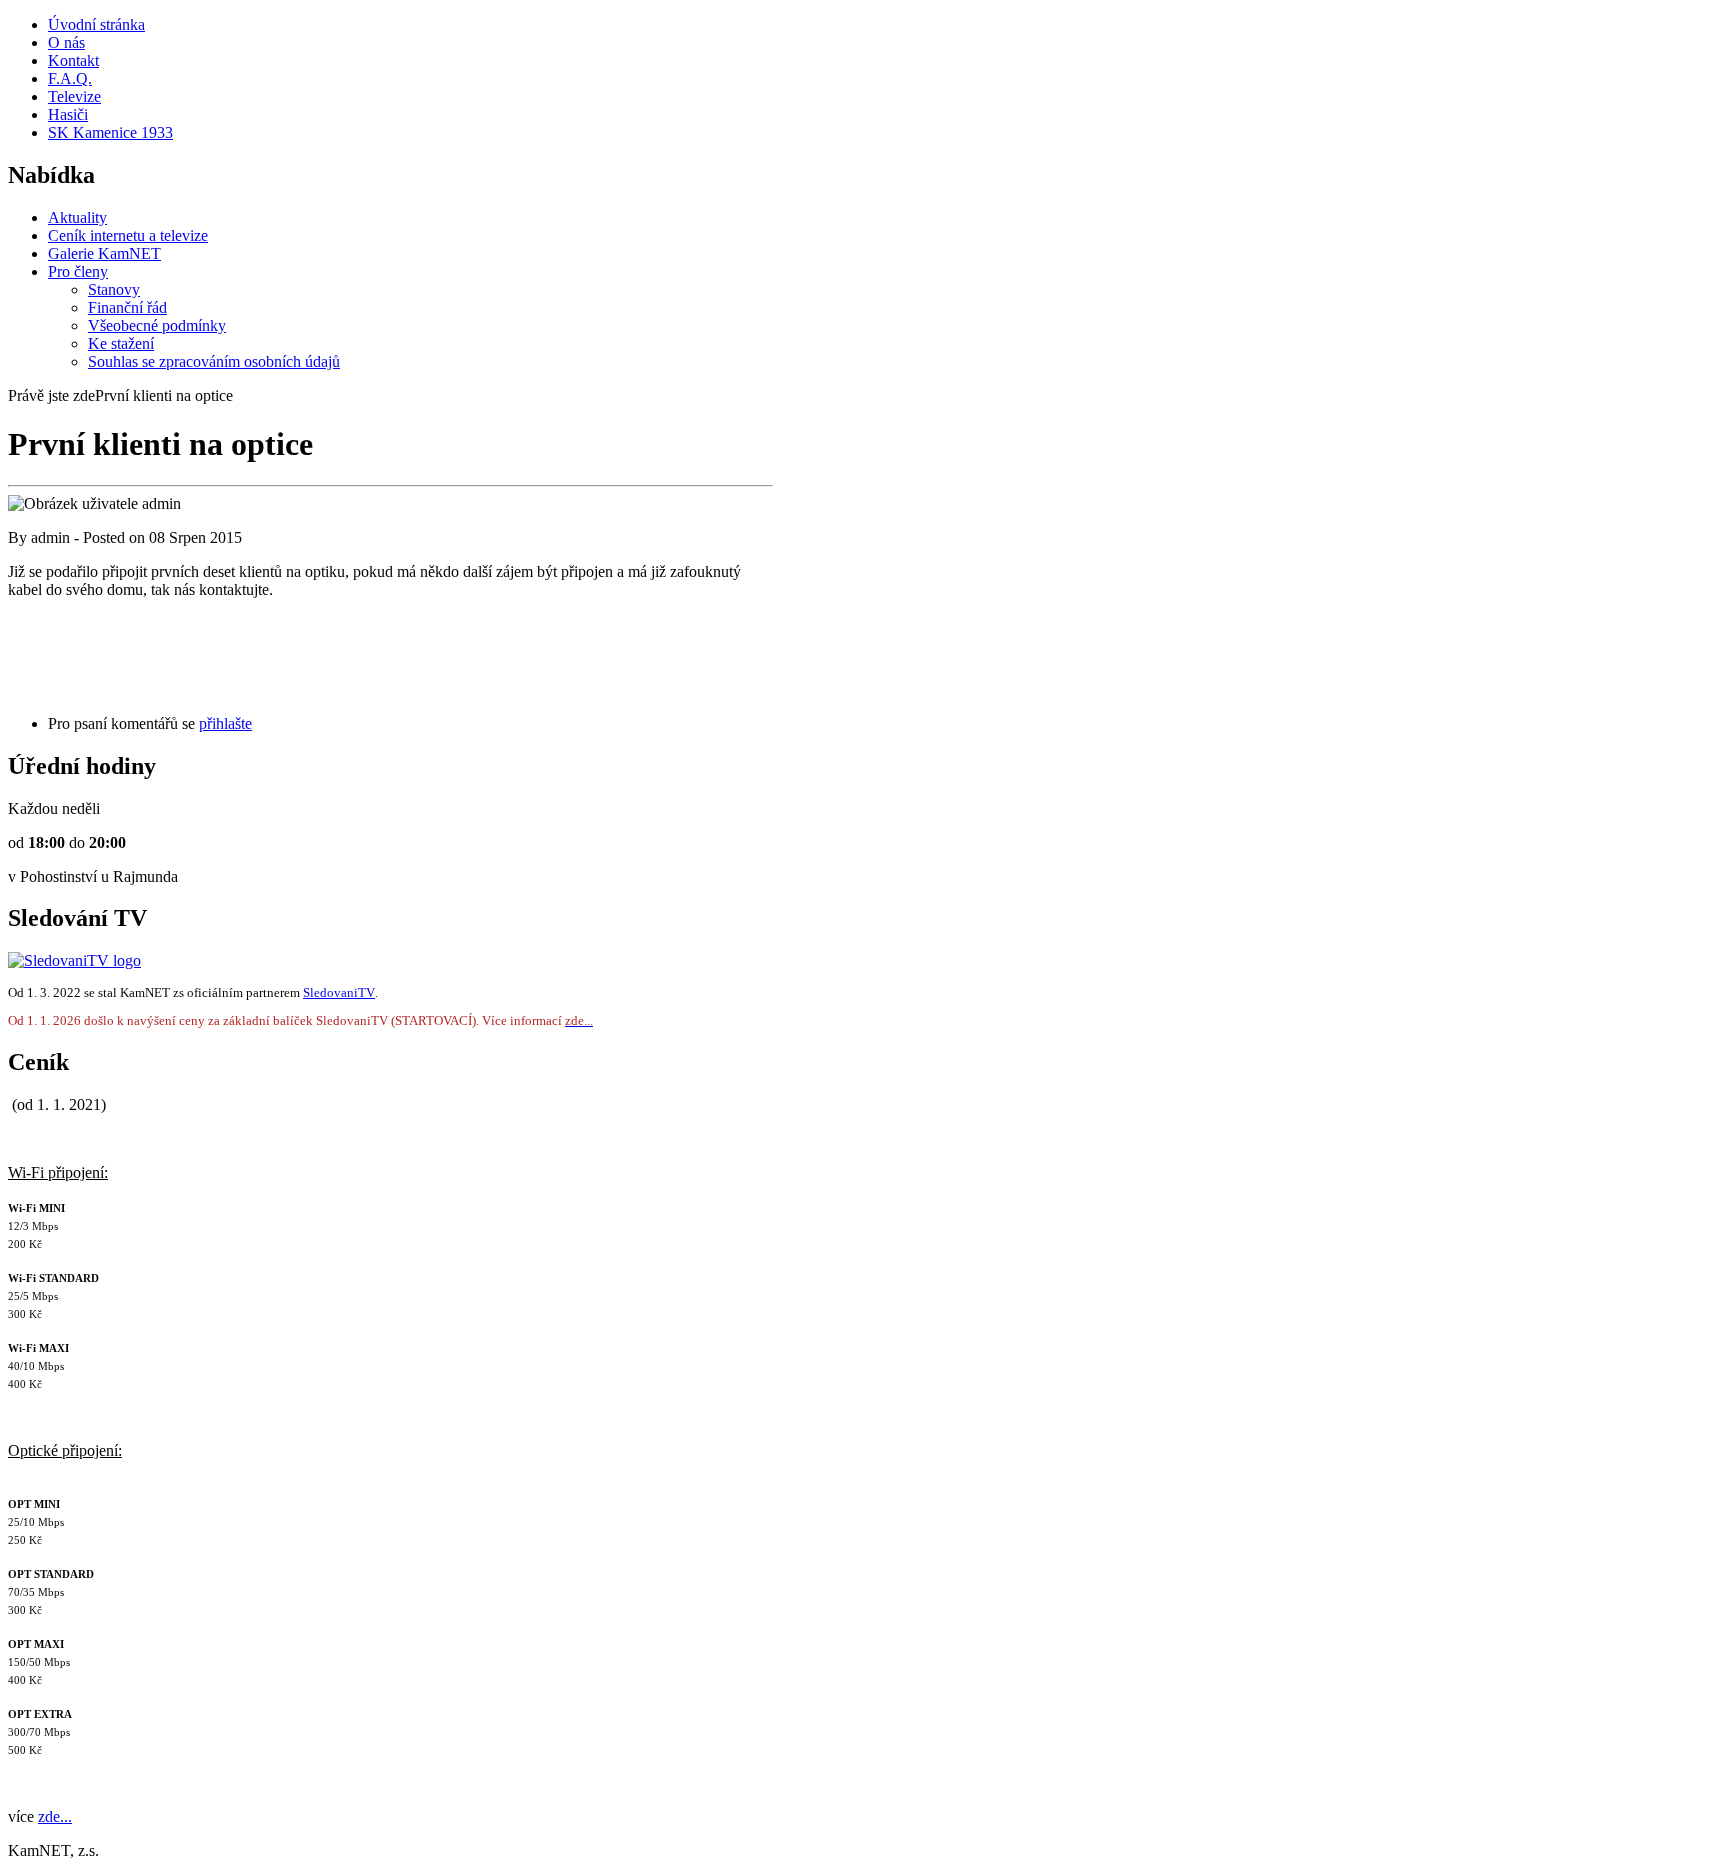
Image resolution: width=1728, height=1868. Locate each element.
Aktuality (77, 217)
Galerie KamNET (104, 253)
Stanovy (114, 289)
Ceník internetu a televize (128, 235)
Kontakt (73, 60)
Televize (74, 96)
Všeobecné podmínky (157, 325)
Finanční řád (127, 307)
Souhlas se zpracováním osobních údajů (214, 361)
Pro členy (78, 271)
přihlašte (225, 723)
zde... (55, 1816)
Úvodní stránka (96, 24)
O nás (66, 42)
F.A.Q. (70, 78)
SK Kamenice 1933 (110, 132)
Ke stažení (121, 343)
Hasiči (68, 114)
